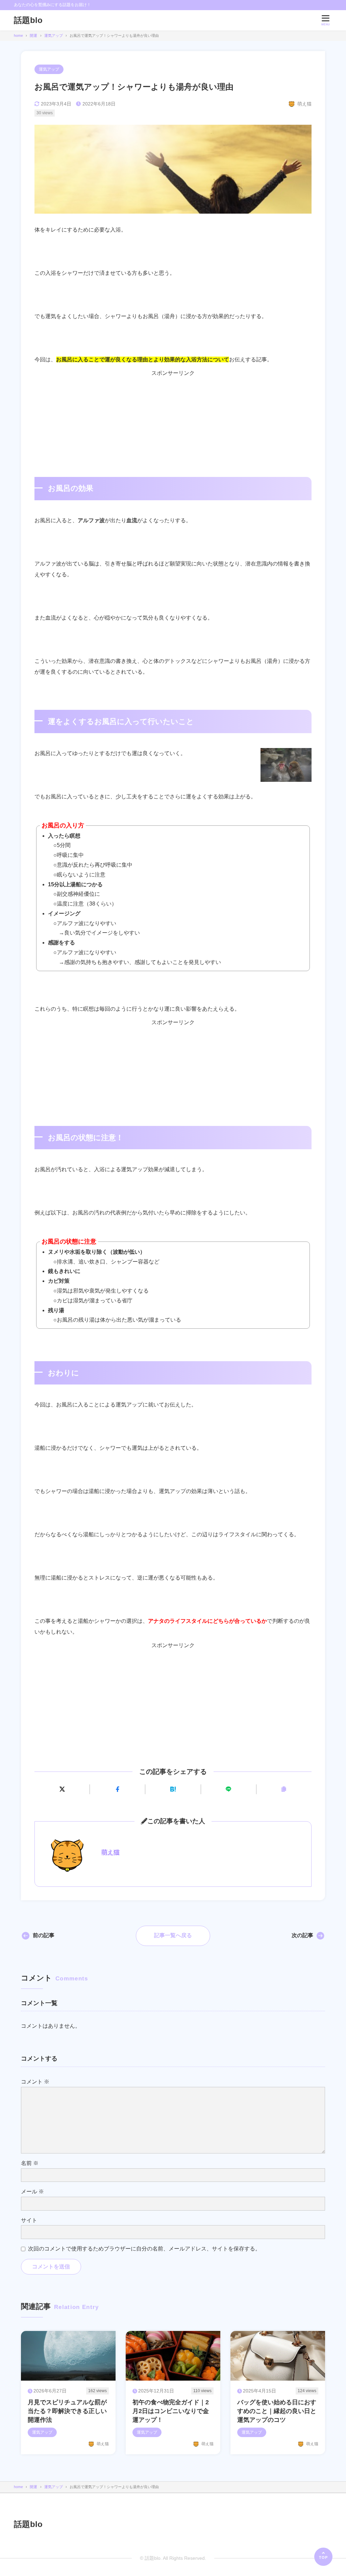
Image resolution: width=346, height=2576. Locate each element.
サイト (29, 2220)
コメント (35, 2082)
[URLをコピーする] (284, 1789)
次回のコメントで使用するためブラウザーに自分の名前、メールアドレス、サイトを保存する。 (144, 2249)
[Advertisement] (173, 420)
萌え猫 (110, 1852)
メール (32, 2192)
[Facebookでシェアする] (117, 1789)
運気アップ (49, 69)
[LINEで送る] (229, 1789)
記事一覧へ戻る (173, 1935)
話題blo (28, 20)
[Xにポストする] (62, 1789)
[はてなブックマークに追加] (173, 1789)
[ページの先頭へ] (323, 2557)
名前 (30, 2163)
